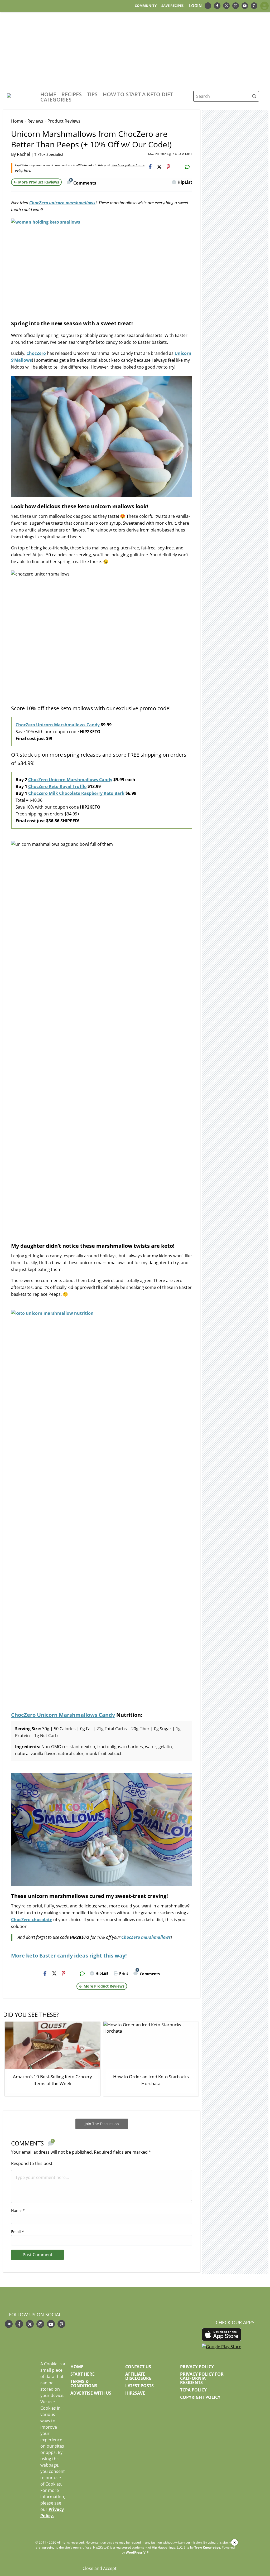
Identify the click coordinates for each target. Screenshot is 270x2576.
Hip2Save (135, 2393)
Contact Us (138, 2367)
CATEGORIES (56, 100)
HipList (185, 182)
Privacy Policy (197, 2367)
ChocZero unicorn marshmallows (62, 203)
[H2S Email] (178, 167)
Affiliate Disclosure (138, 2376)
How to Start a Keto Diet (138, 94)
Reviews (35, 121)
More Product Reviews (39, 182)
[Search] (254, 96)
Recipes (72, 94)
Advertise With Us (91, 2393)
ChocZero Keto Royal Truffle (57, 786)
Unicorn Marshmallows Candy (76, 1715)
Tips (92, 94)
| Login (194, 6)
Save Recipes (172, 6)
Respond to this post (32, 2163)
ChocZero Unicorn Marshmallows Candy (58, 725)
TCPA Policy (193, 2390)
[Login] (264, 6)
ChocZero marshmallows (146, 1937)
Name (18, 2210)
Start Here (83, 2374)
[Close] (235, 2542)
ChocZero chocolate (32, 1920)
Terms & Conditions (84, 2384)
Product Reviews (64, 121)
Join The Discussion (102, 2124)
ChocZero (36, 353)
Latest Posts (139, 2386)
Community (146, 6)
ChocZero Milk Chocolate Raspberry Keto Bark (76, 793)
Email (18, 2232)
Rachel (23, 154)
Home (48, 94)
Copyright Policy (200, 2397)
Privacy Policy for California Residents (202, 2378)
